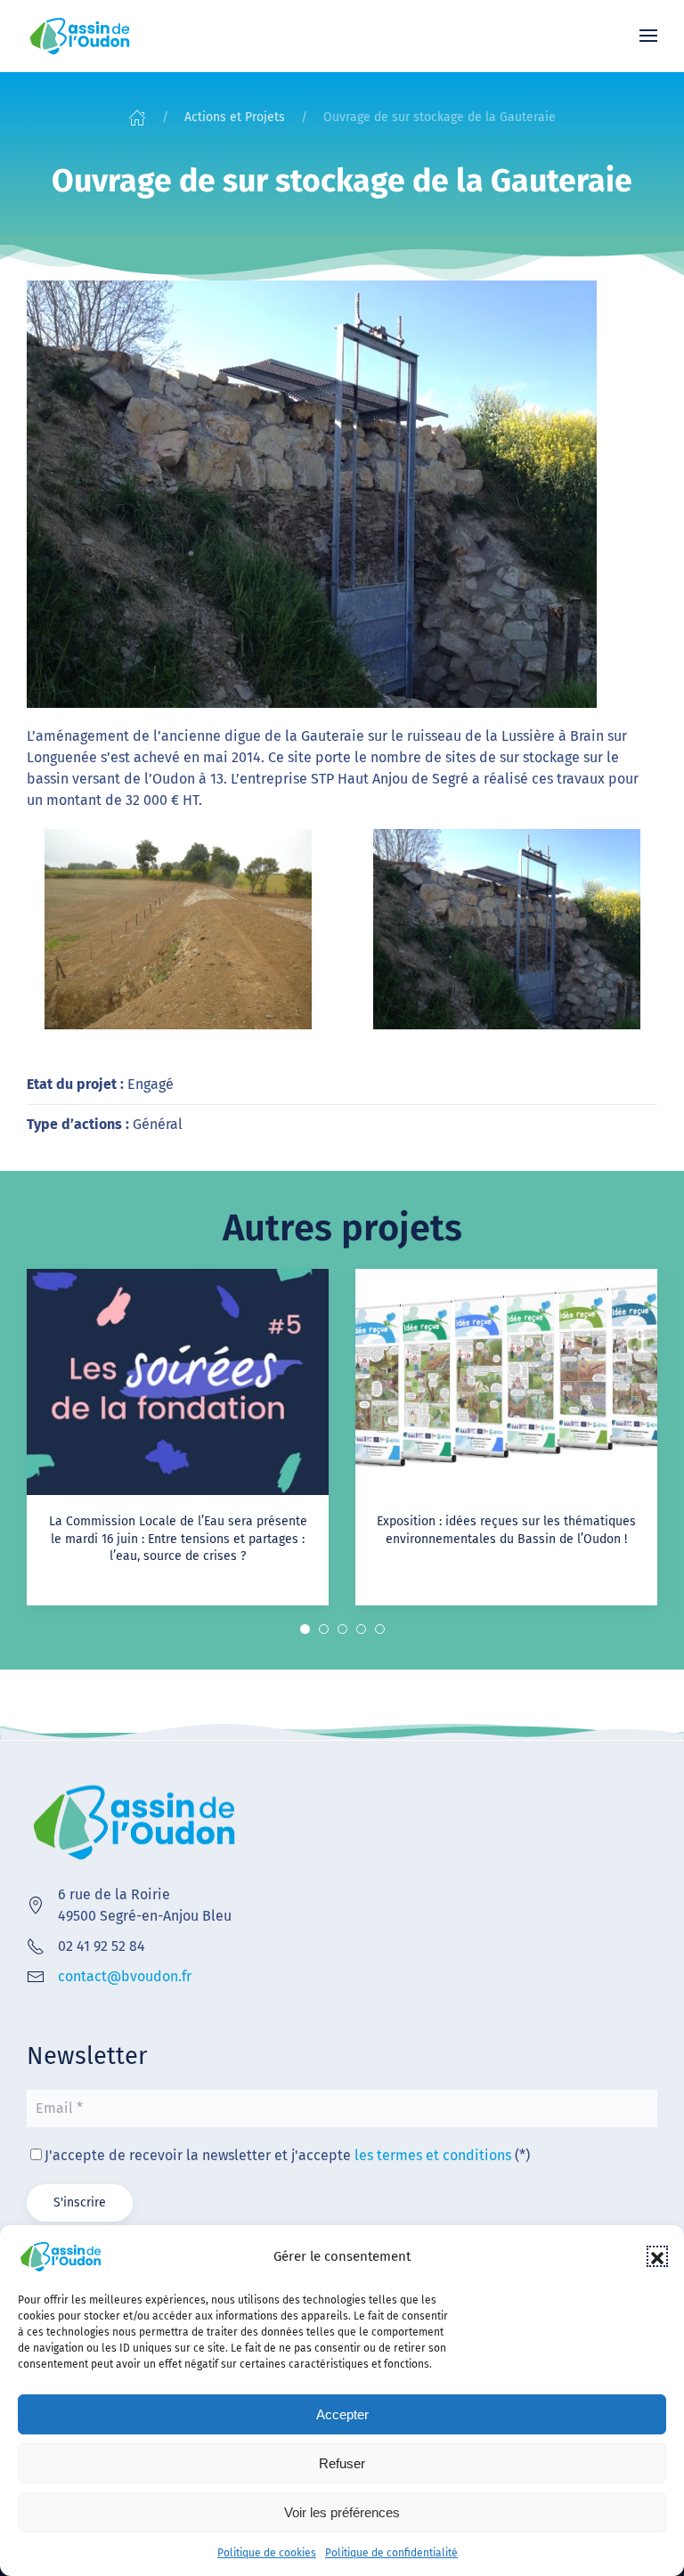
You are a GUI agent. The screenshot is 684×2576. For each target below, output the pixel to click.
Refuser (342, 2463)
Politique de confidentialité (391, 2553)
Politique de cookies (267, 2553)
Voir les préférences (342, 2512)
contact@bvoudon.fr (125, 1976)
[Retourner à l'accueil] (80, 36)
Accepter (342, 2414)
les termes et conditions (433, 2155)
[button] (657, 2256)
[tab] (305, 1629)
